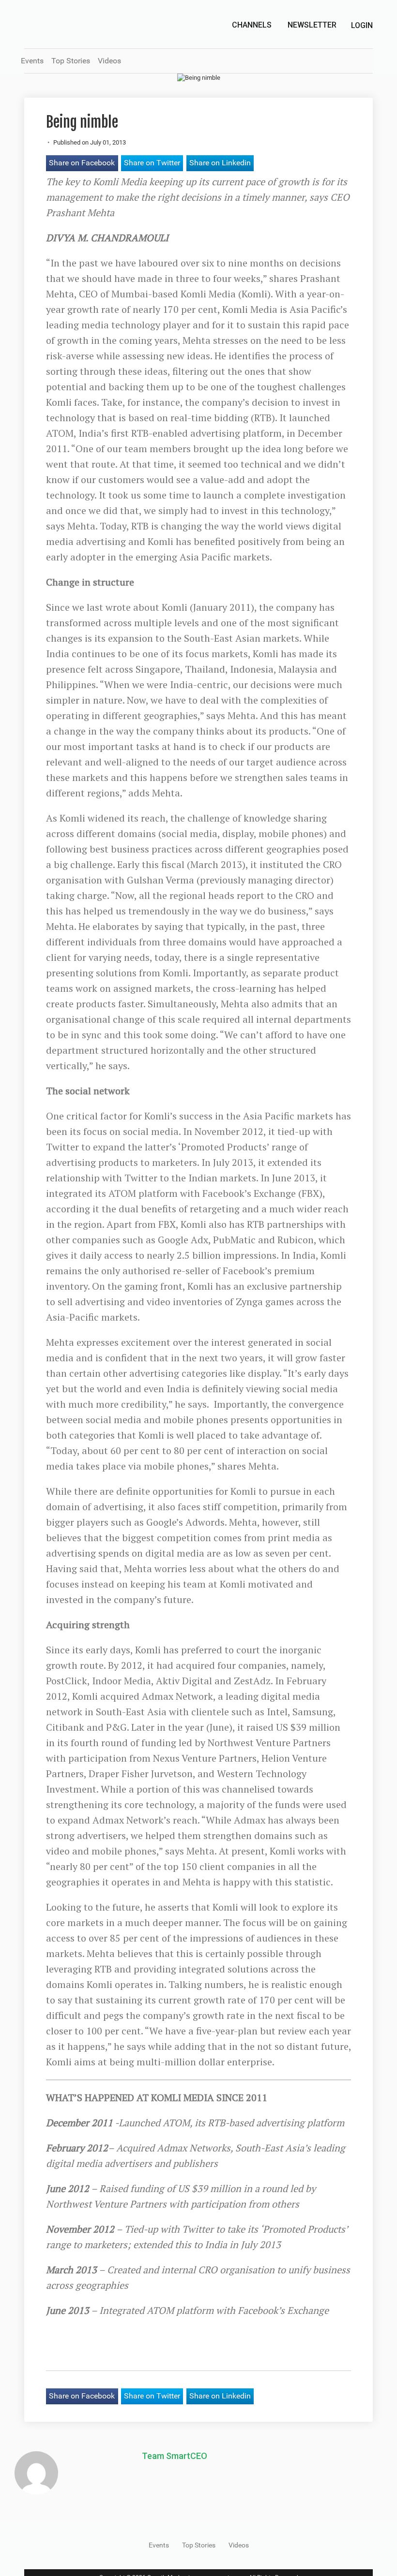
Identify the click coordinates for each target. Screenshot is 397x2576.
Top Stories (71, 61)
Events (32, 61)
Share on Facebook (82, 163)
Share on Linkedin (220, 163)
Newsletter (312, 25)
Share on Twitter (152, 163)
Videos (109, 61)
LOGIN (362, 25)
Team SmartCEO (175, 2456)
